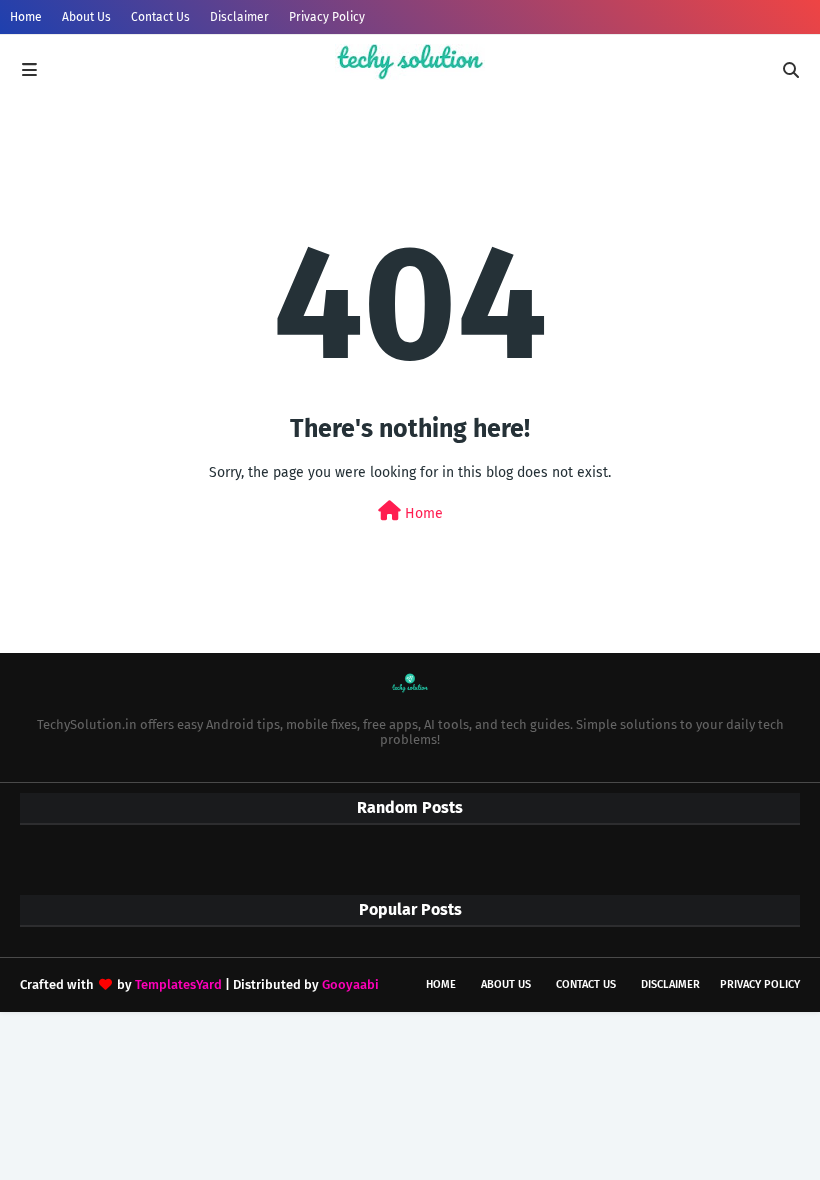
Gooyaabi (350, 984)
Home (26, 17)
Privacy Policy (327, 17)
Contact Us (160, 17)
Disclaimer (239, 17)
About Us (86, 17)
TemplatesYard (178, 984)
